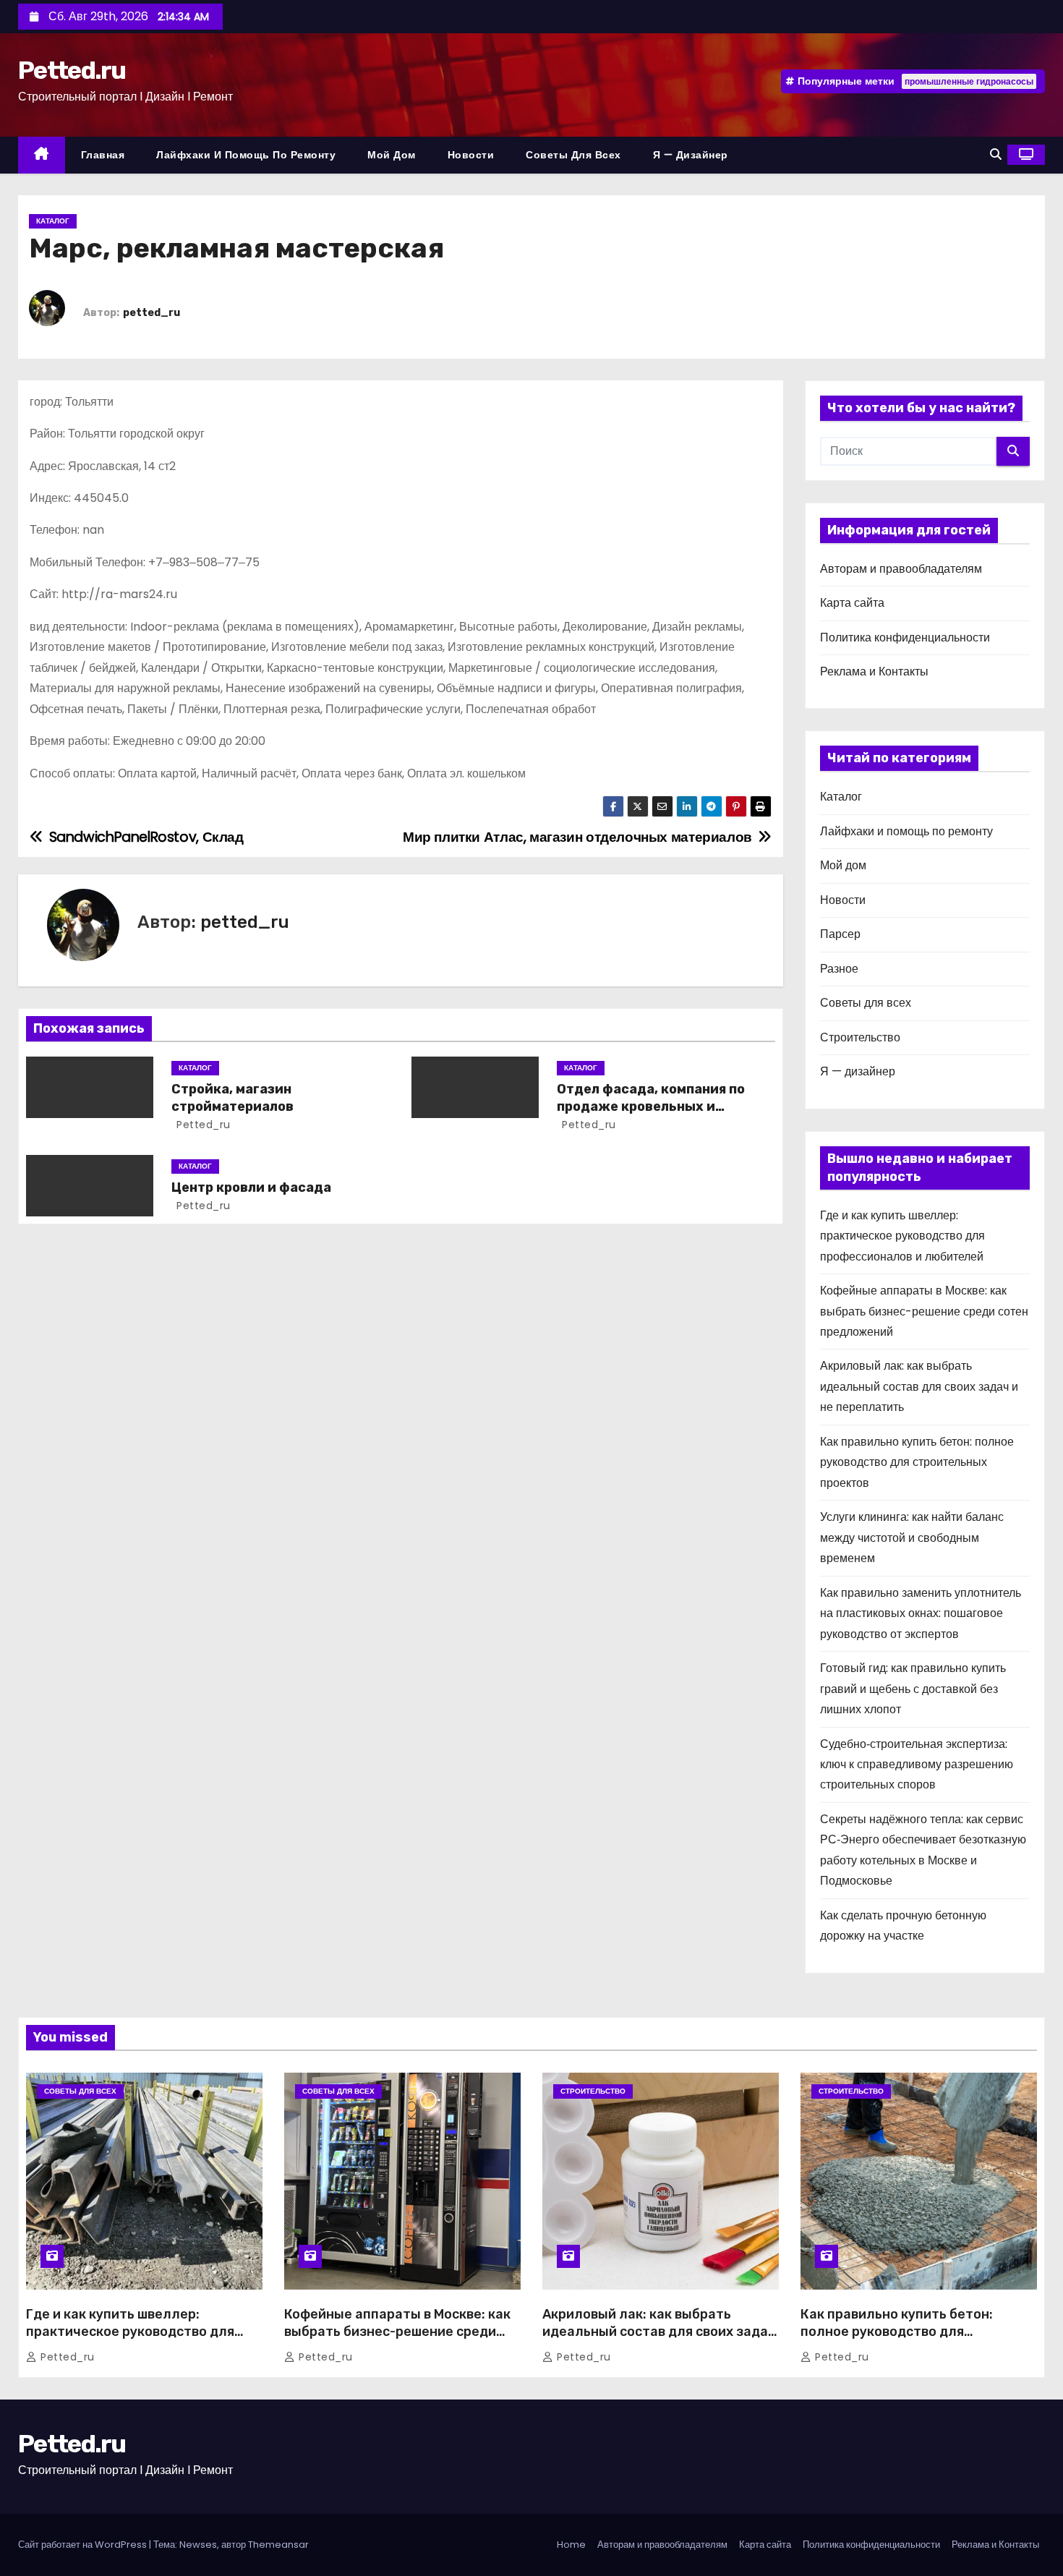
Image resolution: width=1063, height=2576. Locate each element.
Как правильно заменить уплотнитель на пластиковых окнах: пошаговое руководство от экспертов (921, 1613)
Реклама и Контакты (874, 671)
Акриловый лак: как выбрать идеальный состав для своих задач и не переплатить (919, 1386)
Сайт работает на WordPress (84, 2545)
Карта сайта (852, 603)
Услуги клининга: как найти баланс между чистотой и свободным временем (912, 1538)
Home (571, 2545)
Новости (471, 155)
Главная (103, 155)
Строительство (860, 1037)
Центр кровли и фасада (251, 1187)
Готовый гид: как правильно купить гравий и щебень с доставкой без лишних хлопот (913, 1689)
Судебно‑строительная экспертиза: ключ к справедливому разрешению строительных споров (917, 1765)
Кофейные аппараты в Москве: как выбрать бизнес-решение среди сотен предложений (924, 1311)
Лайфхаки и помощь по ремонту (246, 155)
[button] (996, 154)
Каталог (53, 221)
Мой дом (392, 155)
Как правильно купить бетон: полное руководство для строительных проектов (917, 1462)
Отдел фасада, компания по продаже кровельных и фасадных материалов (651, 1106)
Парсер (840, 934)
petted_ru (151, 313)
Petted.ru (72, 71)
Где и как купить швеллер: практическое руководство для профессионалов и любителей (902, 1236)
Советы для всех (573, 155)
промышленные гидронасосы (969, 81)
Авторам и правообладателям (901, 569)
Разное (839, 969)
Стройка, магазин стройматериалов (232, 1098)
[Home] (42, 155)
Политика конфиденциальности (905, 637)
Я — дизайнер (691, 155)
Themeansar (278, 2545)
